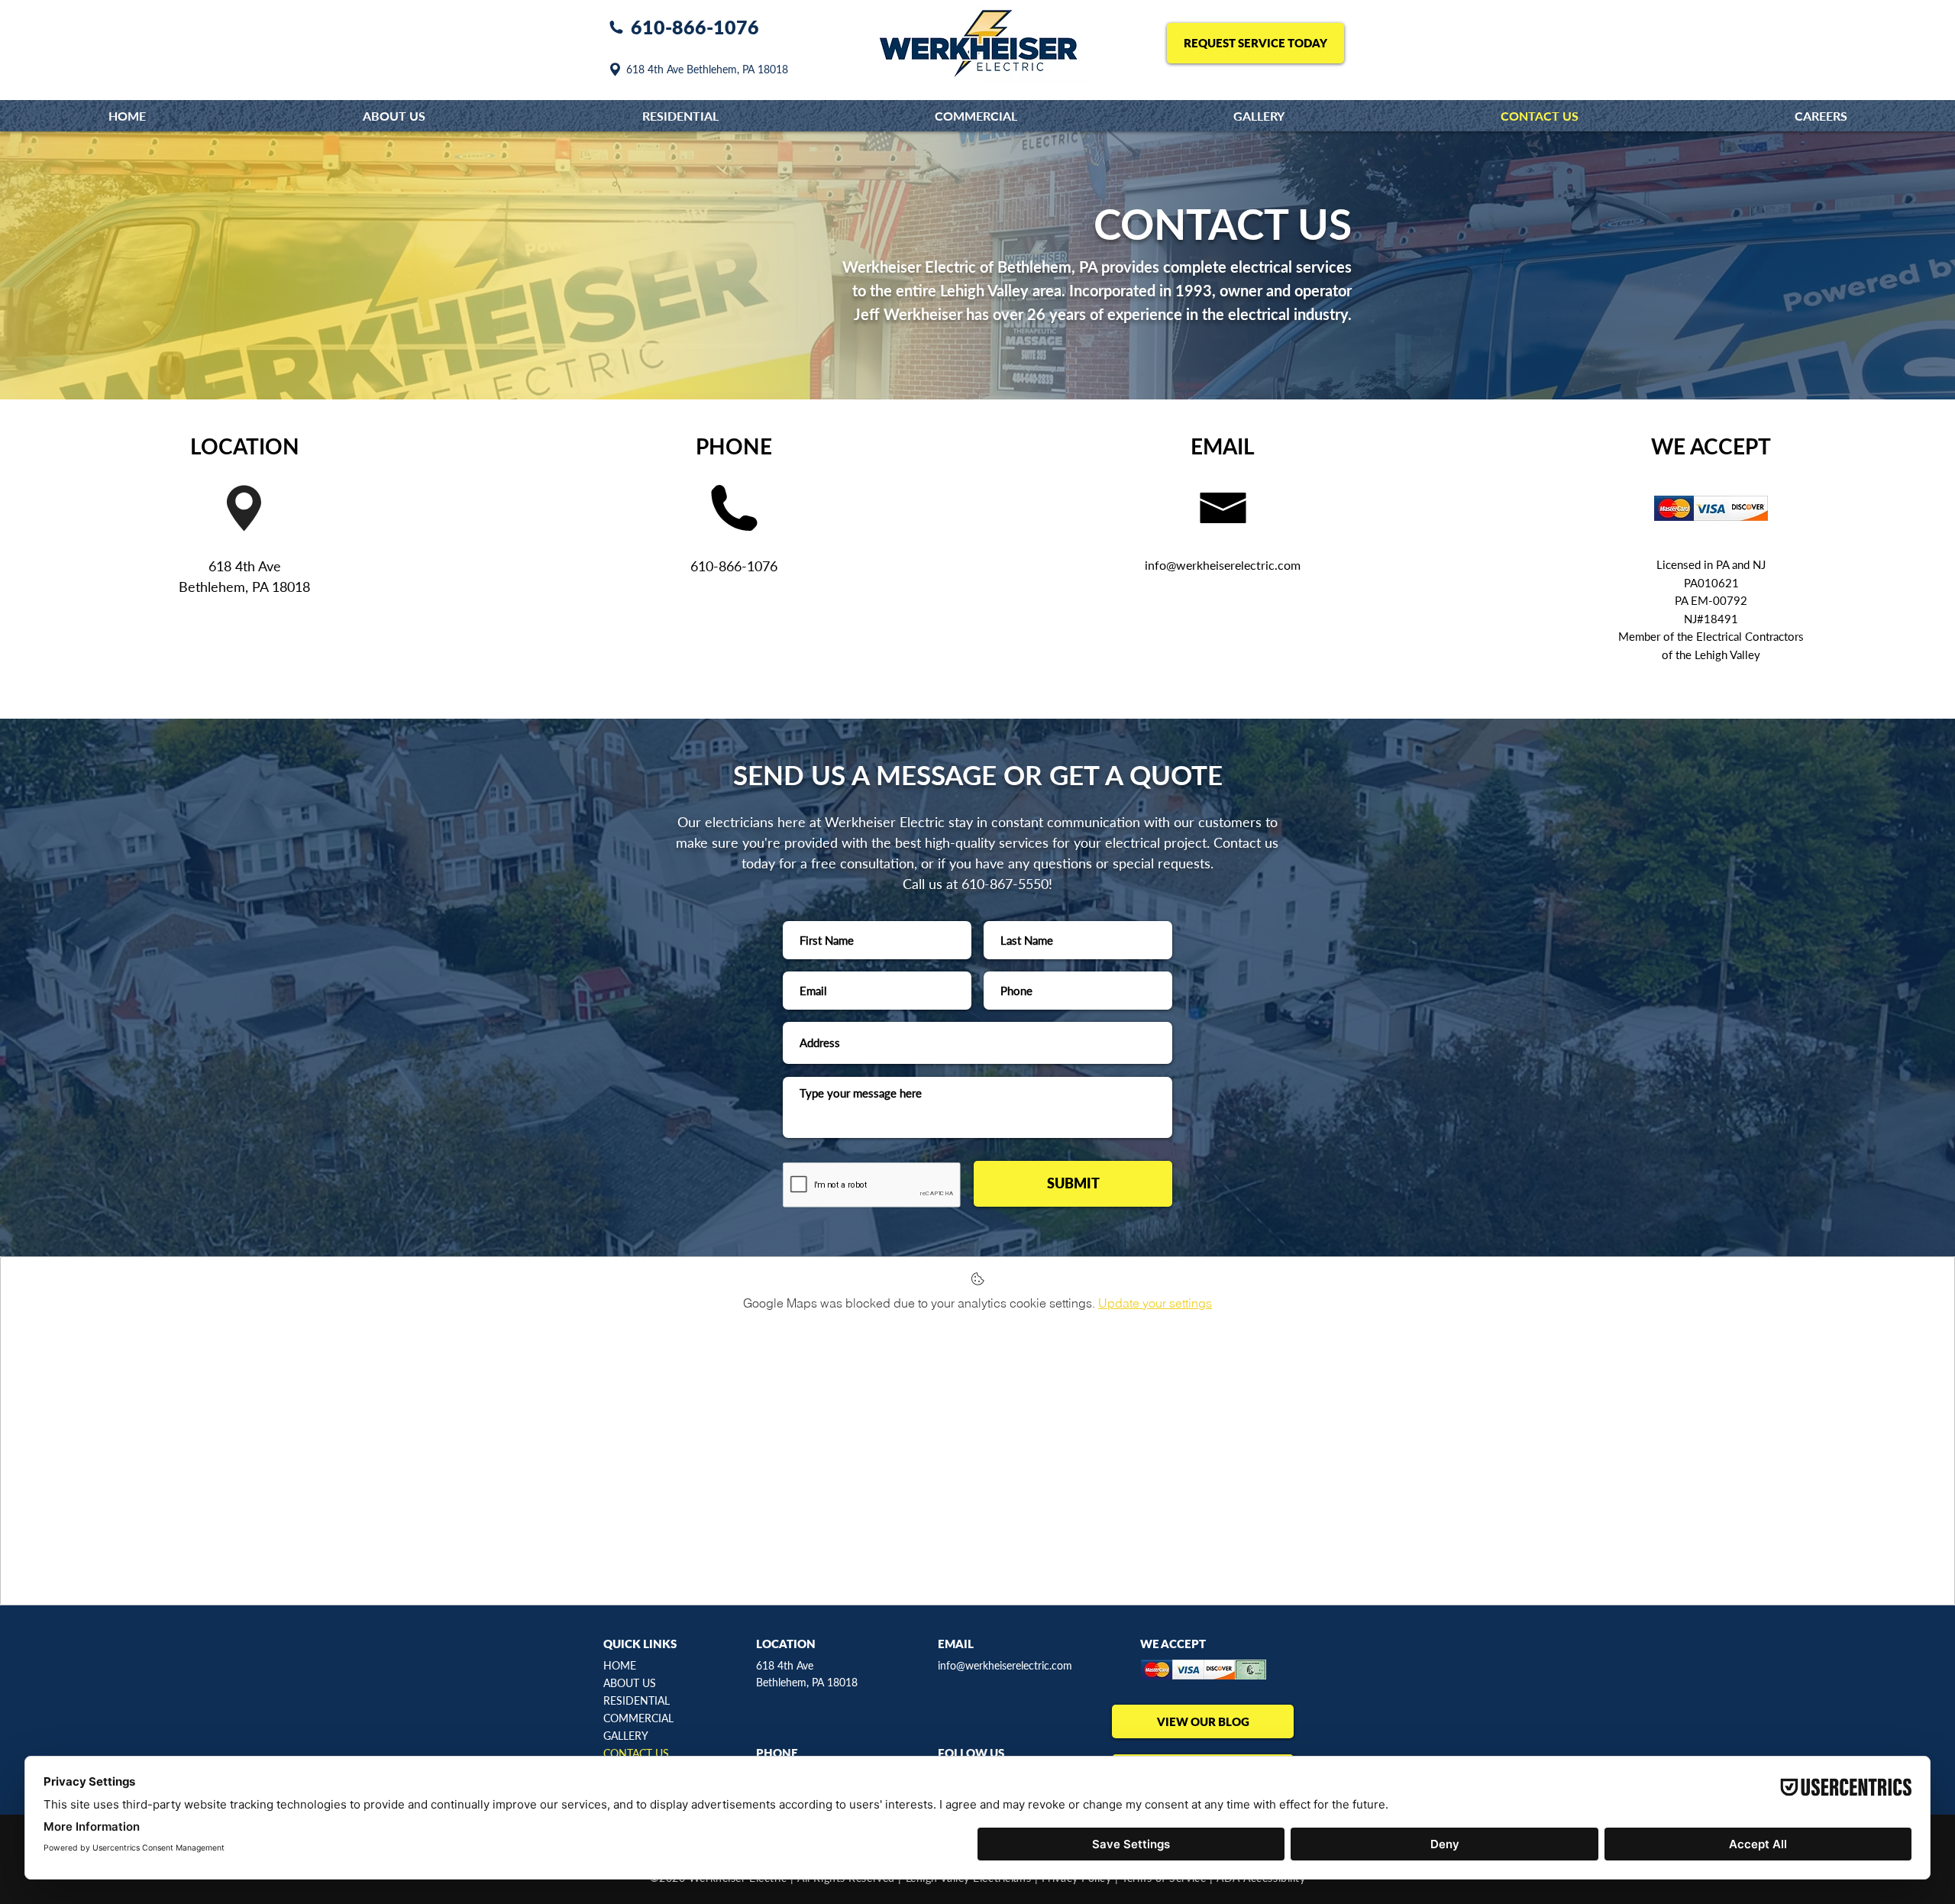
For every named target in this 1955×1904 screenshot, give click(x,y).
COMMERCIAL (638, 1718)
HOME (620, 1665)
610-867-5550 (1005, 884)
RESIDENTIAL (637, 1700)
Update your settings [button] (1155, 1303)
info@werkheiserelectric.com (1005, 1665)
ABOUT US (630, 1683)
